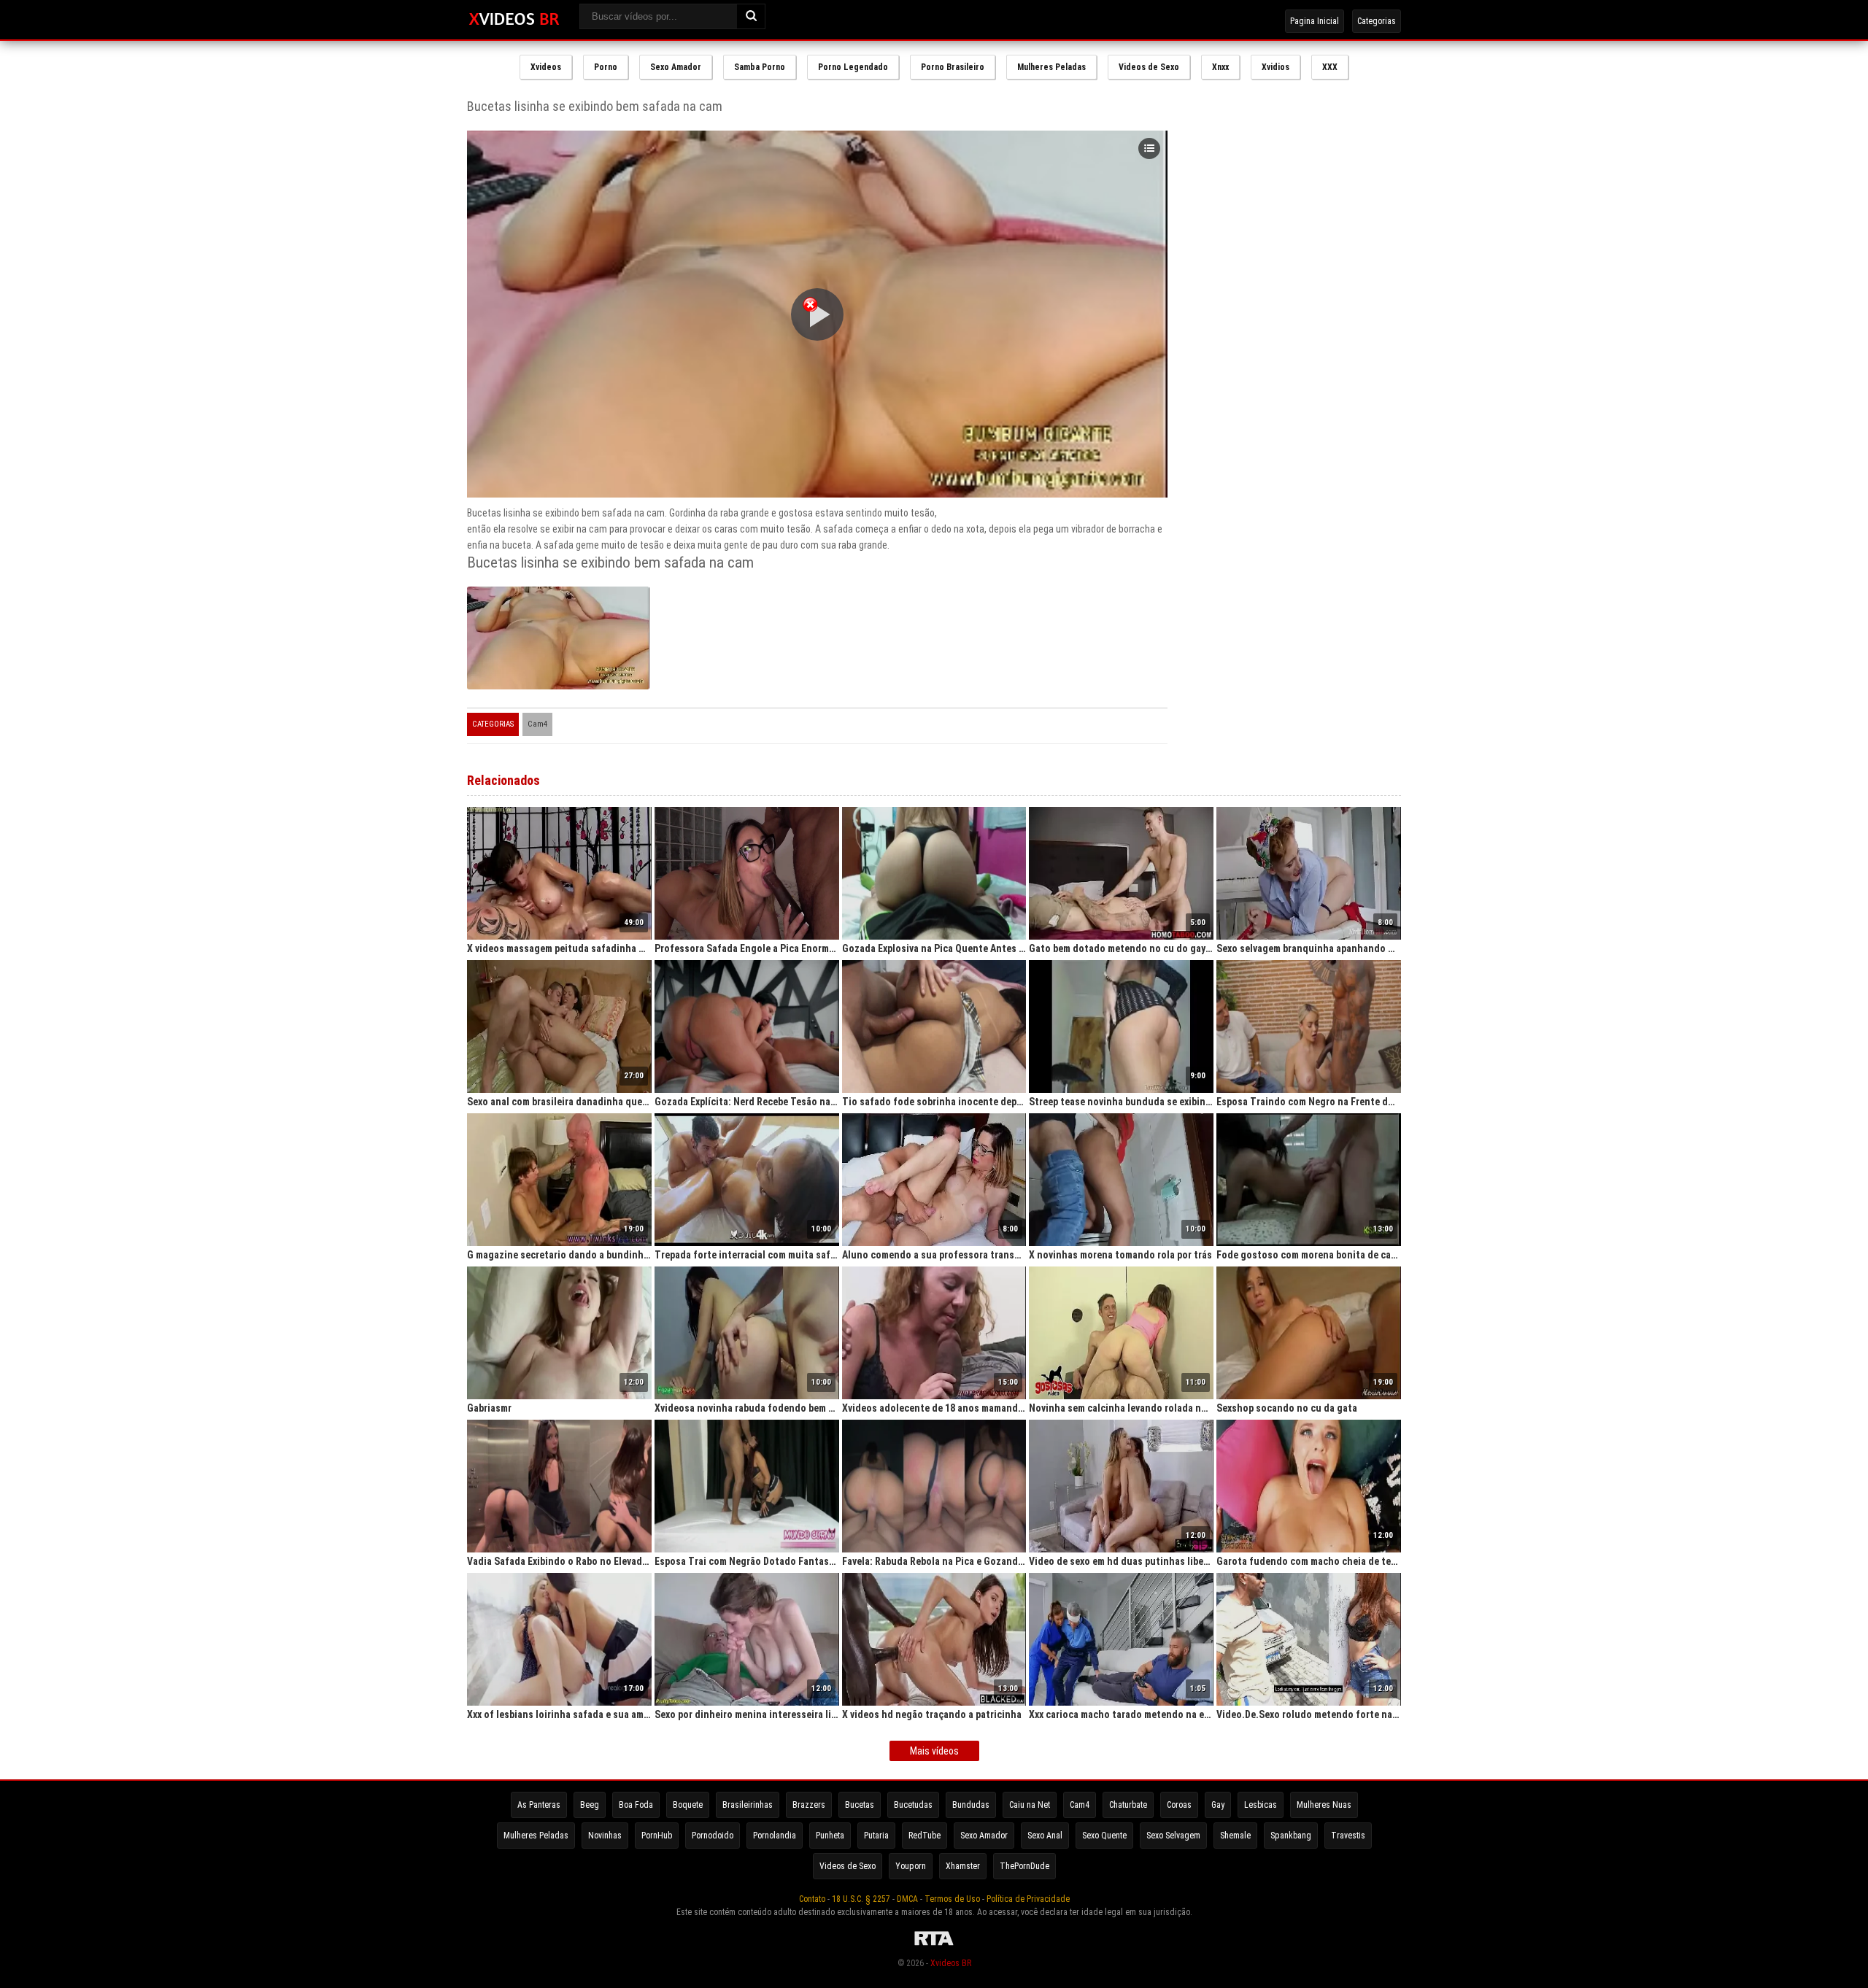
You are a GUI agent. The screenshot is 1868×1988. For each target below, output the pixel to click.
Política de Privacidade (1028, 1899)
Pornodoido (713, 1836)
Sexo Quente (1104, 1836)
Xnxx (1220, 67)
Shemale (1235, 1836)
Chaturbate (1128, 1805)
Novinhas (605, 1836)
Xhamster (963, 1866)
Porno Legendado (853, 67)
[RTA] (934, 1946)
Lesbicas (1261, 1805)
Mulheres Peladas (1051, 67)
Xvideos (546, 67)
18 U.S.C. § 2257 (861, 1899)
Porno (606, 67)
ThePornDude (1024, 1866)
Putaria (876, 1836)
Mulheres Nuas (1324, 1805)
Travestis (1348, 1836)
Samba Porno (760, 67)
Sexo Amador (676, 67)
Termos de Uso (952, 1899)
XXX (1330, 67)
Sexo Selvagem (1173, 1836)
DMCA (907, 1899)
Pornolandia (775, 1836)
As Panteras (539, 1805)
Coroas (1179, 1805)
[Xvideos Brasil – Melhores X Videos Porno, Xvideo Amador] (514, 20)
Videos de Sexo (1149, 67)
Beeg (590, 1805)
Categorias (1377, 21)
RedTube (925, 1836)
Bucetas (860, 1805)
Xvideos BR (951, 1963)
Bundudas (971, 1805)
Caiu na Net (1030, 1805)
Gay (1218, 1805)
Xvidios (1275, 67)
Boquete (688, 1805)
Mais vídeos (934, 1751)
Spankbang (1291, 1836)
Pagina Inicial (1315, 21)
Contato (812, 1899)
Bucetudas (913, 1805)
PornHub (657, 1836)
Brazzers (809, 1805)
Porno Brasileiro (953, 67)
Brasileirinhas (748, 1805)
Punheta (830, 1836)
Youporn (911, 1866)
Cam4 (537, 724)
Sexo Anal (1045, 1836)
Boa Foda (636, 1805)
